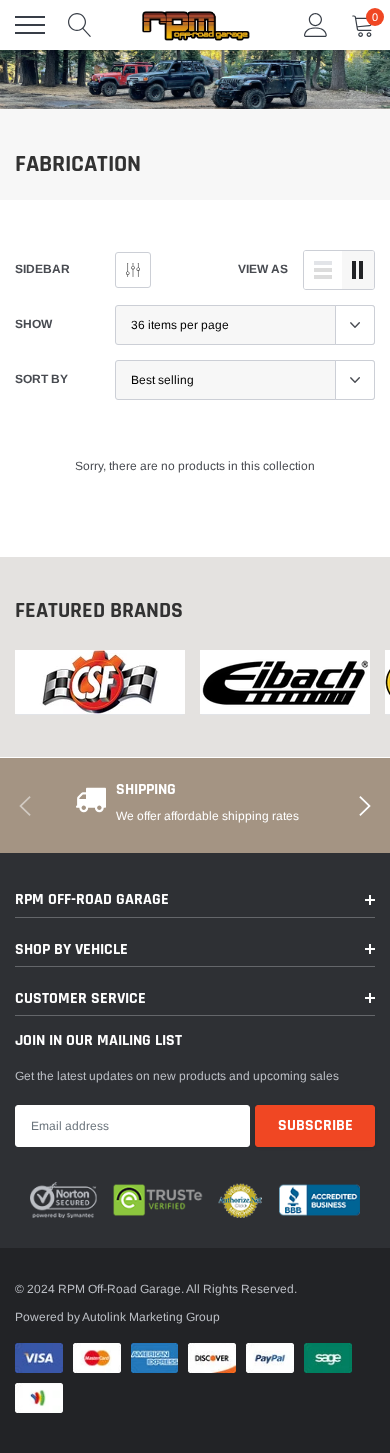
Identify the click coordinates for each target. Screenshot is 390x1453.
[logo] (195, 25)
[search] (80, 25)
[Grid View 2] (358, 270)
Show (33, 324)
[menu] (30, 25)
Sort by (41, 379)
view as (263, 269)
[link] (100, 682)
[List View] (323, 270)
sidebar (42, 269)
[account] (316, 25)
